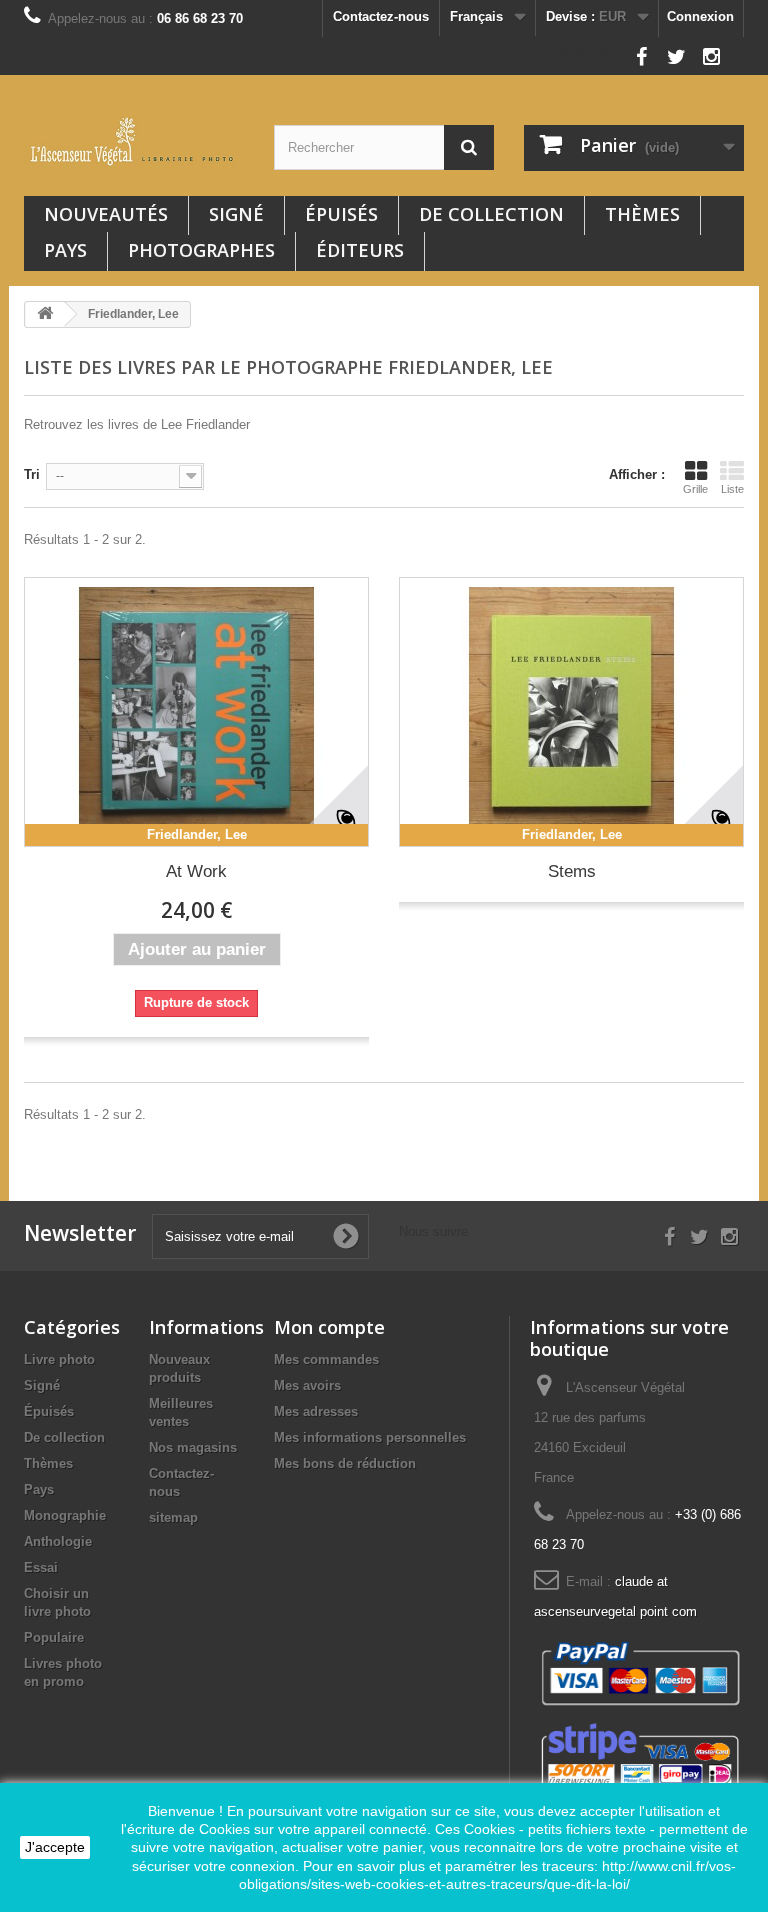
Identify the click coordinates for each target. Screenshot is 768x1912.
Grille (695, 489)
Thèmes (642, 214)
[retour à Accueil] (45, 314)
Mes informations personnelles (370, 1437)
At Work (196, 871)
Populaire (54, 1637)
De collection (491, 214)
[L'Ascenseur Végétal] (134, 141)
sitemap (173, 1517)
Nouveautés (106, 214)
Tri (32, 474)
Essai (41, 1567)
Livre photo (59, 1359)
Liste (732, 489)
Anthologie (58, 1541)
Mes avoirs (307, 1385)
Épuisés (341, 214)
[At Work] (196, 712)
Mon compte (329, 1327)
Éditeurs (360, 250)
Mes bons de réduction (345, 1463)
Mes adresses (316, 1411)
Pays (65, 250)
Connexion (700, 16)
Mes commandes (326, 1359)
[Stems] (571, 712)
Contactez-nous (381, 16)
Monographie (65, 1515)
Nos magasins (193, 1447)
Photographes (201, 250)
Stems (572, 871)
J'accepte (55, 1847)
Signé (236, 214)
